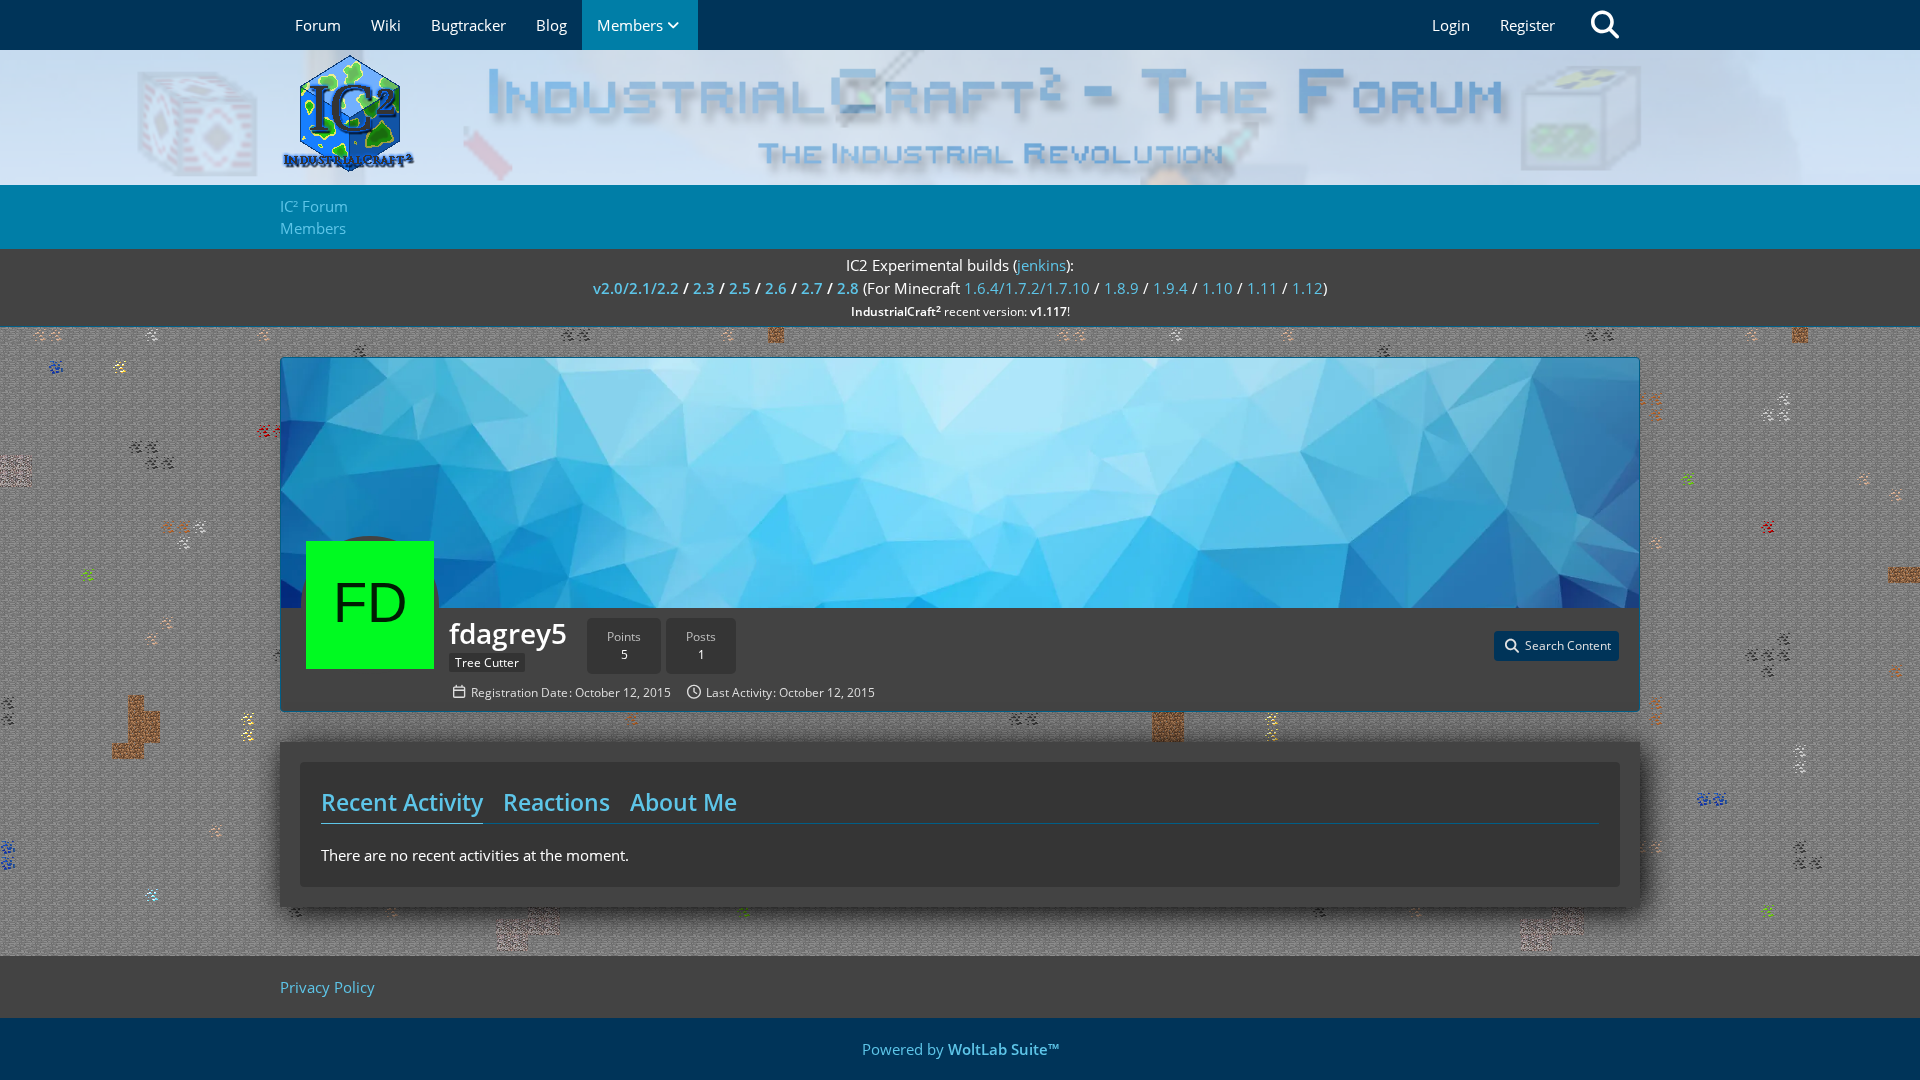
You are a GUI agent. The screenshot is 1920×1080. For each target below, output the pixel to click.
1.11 (1262, 288)
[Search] (1605, 25)
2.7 (812, 288)
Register (1527, 25)
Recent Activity (402, 802)
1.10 (1217, 288)
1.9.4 (1170, 288)
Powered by (960, 1049)
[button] (1556, 646)
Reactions (556, 802)
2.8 (848, 288)
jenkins (1041, 265)
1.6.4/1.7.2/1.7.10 (1027, 288)
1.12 (1307, 288)
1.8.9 (1121, 288)
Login (1451, 25)
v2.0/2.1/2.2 (636, 288)
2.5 (740, 288)
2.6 (776, 288)
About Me (683, 802)
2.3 (704, 288)
